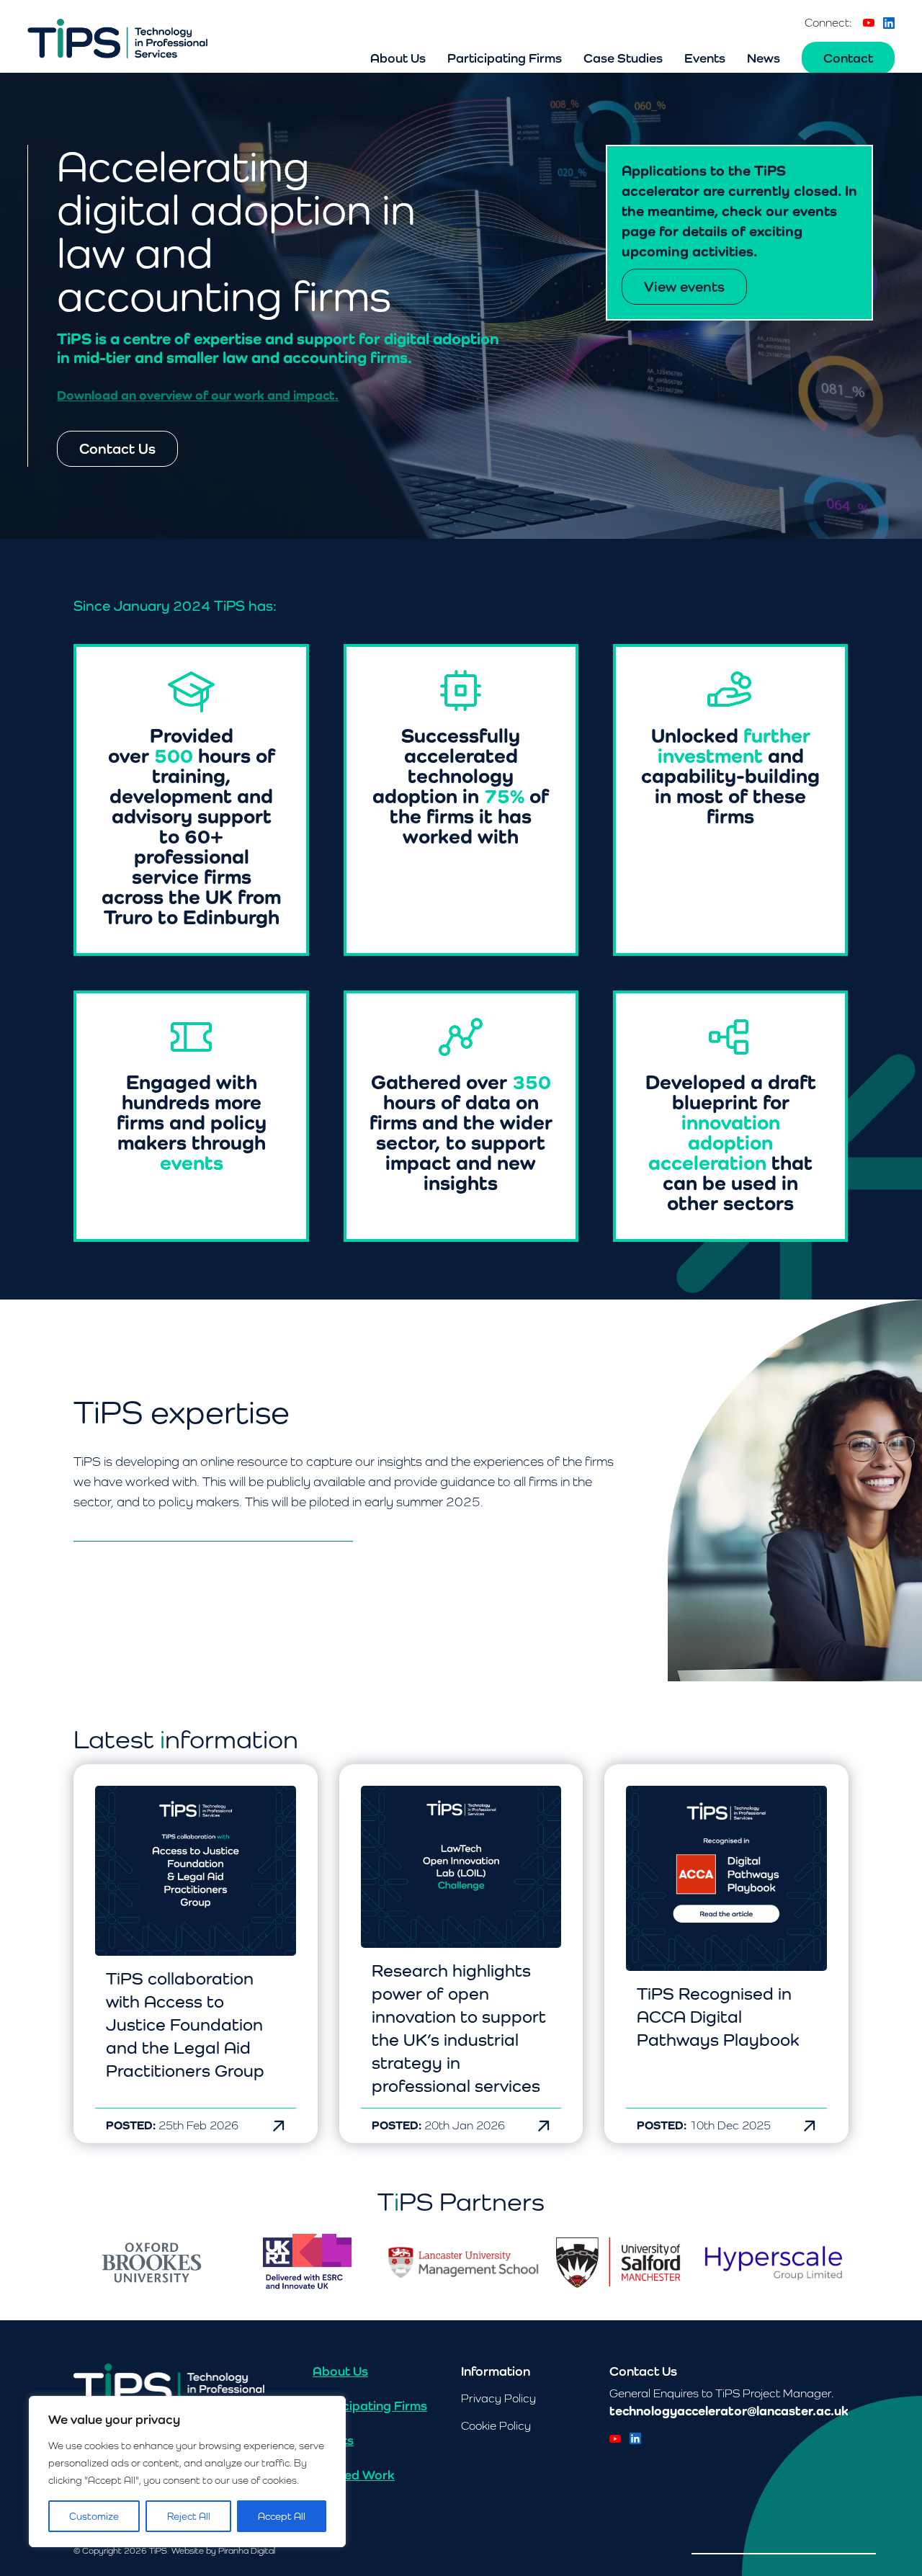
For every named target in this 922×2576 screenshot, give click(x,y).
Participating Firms (505, 58)
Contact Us (117, 449)
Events (705, 58)
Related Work (354, 2475)
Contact (848, 58)
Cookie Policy (496, 2426)
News (764, 58)
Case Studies (623, 58)
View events (684, 287)
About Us (398, 58)
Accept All (282, 2516)
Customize (94, 2516)
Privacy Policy (498, 2398)
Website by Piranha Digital (223, 2551)
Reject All (189, 2516)
